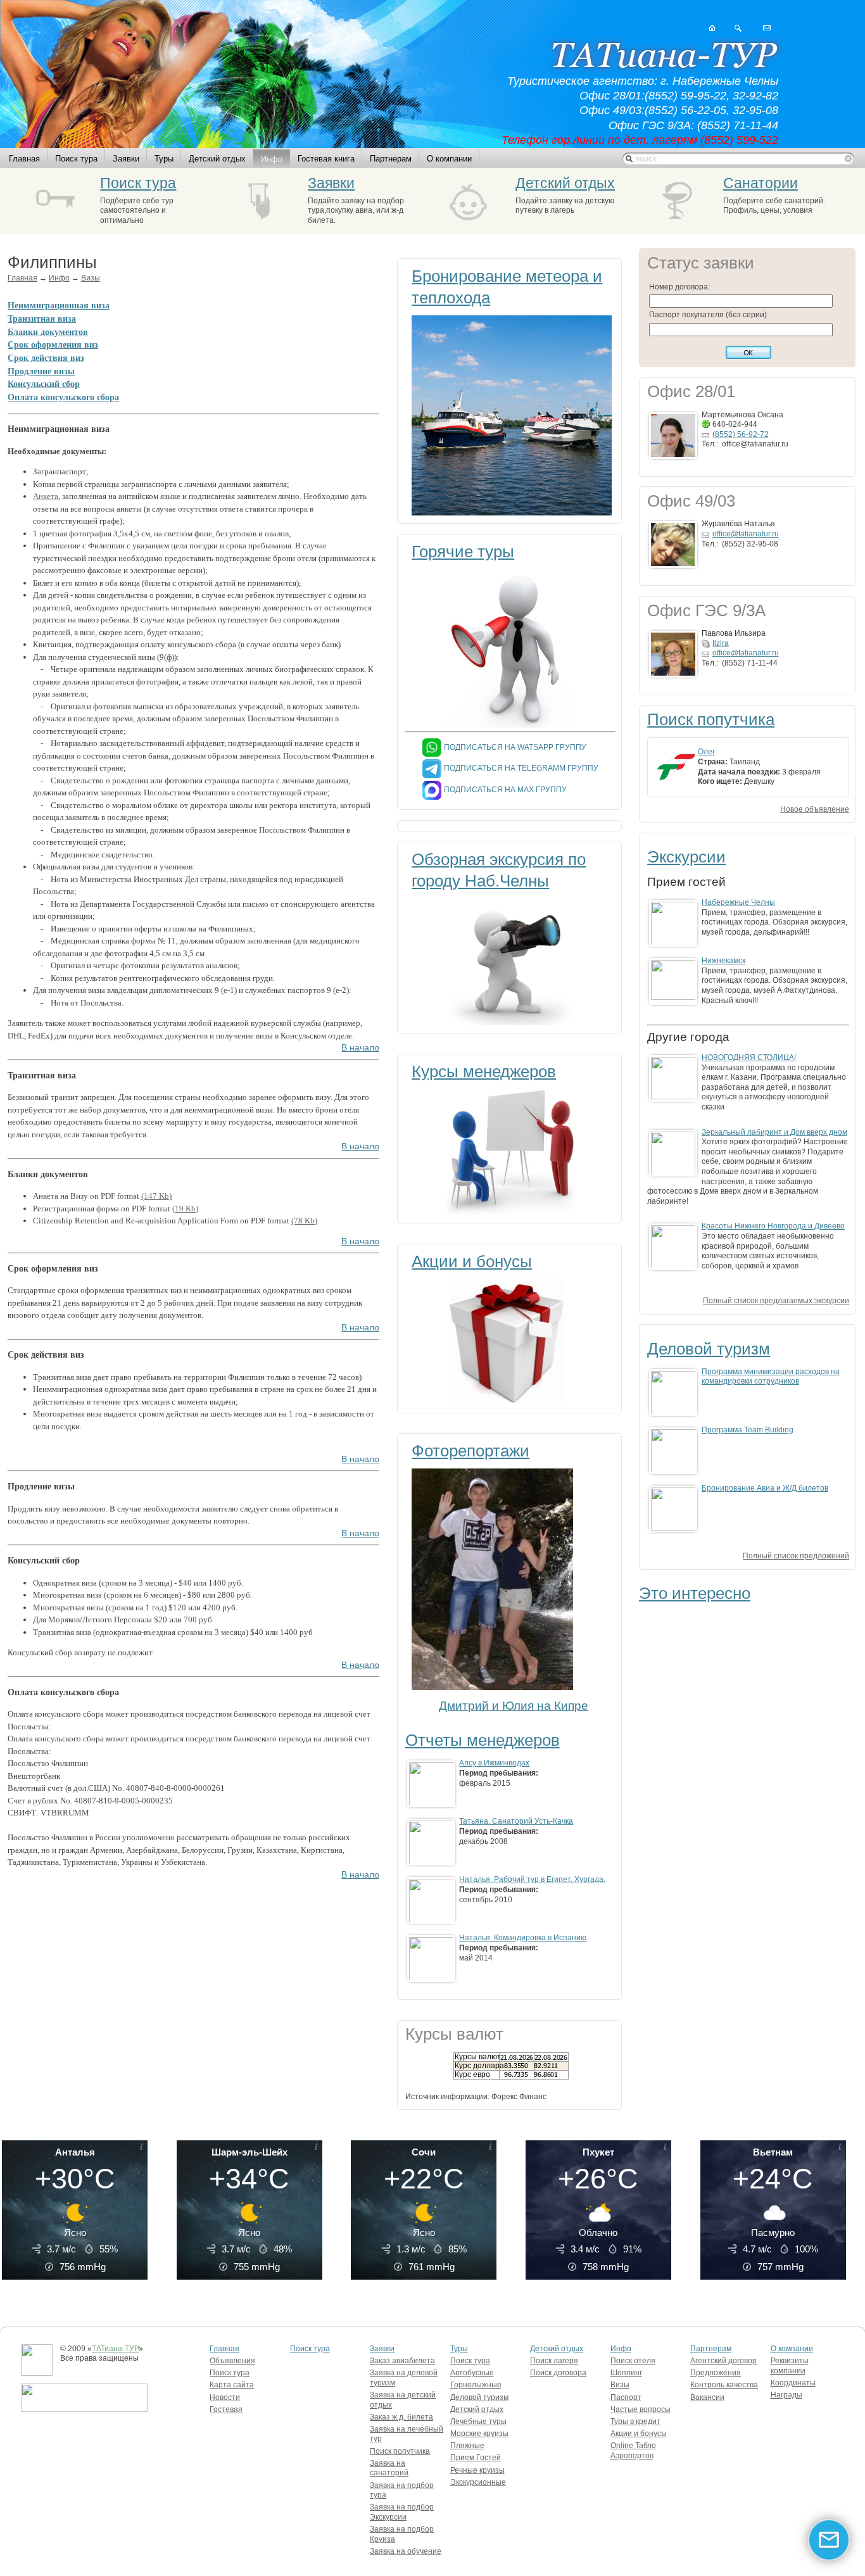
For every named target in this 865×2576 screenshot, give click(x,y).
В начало (360, 1048)
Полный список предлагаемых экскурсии (776, 1301)
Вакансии (707, 2397)
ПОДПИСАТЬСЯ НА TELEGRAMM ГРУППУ (521, 768)
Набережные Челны (738, 902)
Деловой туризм (709, 1349)
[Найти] (738, 28)
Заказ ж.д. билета (401, 2417)
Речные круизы (477, 2470)
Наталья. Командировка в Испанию (523, 1938)
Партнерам (391, 159)
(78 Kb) (304, 1221)
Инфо (272, 159)
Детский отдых (217, 159)
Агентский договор (723, 2361)
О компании (449, 159)
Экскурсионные (478, 2482)
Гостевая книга (326, 159)
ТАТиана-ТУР (115, 2349)
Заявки (126, 159)
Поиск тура (76, 159)
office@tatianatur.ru (746, 534)
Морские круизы (479, 2434)
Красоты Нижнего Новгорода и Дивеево (773, 1226)
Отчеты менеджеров (483, 1740)
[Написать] (767, 28)
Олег (706, 752)
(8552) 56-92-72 (741, 434)
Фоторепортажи (470, 1451)
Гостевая (226, 2409)
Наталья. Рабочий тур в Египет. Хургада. (532, 1879)
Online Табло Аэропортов (633, 2451)
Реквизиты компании (790, 2366)
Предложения (716, 2373)
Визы (91, 278)
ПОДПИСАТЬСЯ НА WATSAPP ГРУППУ (515, 747)
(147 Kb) (156, 1196)
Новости (225, 2397)
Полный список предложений (796, 1556)
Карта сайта (232, 2385)
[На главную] (712, 28)
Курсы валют (478, 2057)
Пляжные (467, 2446)
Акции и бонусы (472, 1261)
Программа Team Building (748, 1430)
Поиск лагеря (554, 2361)
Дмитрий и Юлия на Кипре (514, 1706)
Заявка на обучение (406, 2551)
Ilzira (721, 643)
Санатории (761, 183)
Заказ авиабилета (402, 2361)
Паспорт (626, 2397)
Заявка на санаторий (389, 2468)
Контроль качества (724, 2385)
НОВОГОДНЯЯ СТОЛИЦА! (749, 1058)
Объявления (232, 2361)
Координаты (793, 2383)
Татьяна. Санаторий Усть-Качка (516, 1821)
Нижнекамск (723, 961)
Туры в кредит (635, 2421)
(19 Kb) (185, 1209)
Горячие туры (463, 552)
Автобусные (472, 2373)
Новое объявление (815, 809)
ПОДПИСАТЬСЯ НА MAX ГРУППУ (505, 790)
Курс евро (472, 2074)
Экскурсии (686, 857)
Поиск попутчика (711, 719)
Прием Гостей (476, 2458)
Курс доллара (479, 2066)
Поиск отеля (633, 2361)
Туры (164, 159)
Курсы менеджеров (484, 1071)
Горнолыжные (476, 2385)
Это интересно (695, 1593)
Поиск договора (558, 2373)
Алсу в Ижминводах (494, 1763)
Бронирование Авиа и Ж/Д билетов (765, 1488)
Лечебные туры (478, 2421)
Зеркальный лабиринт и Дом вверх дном (774, 1132)
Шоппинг (626, 2373)
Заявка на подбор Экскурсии (402, 2512)
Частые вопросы (641, 2409)
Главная (24, 159)
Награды (786, 2395)
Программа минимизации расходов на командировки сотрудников (771, 1377)
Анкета (46, 496)
